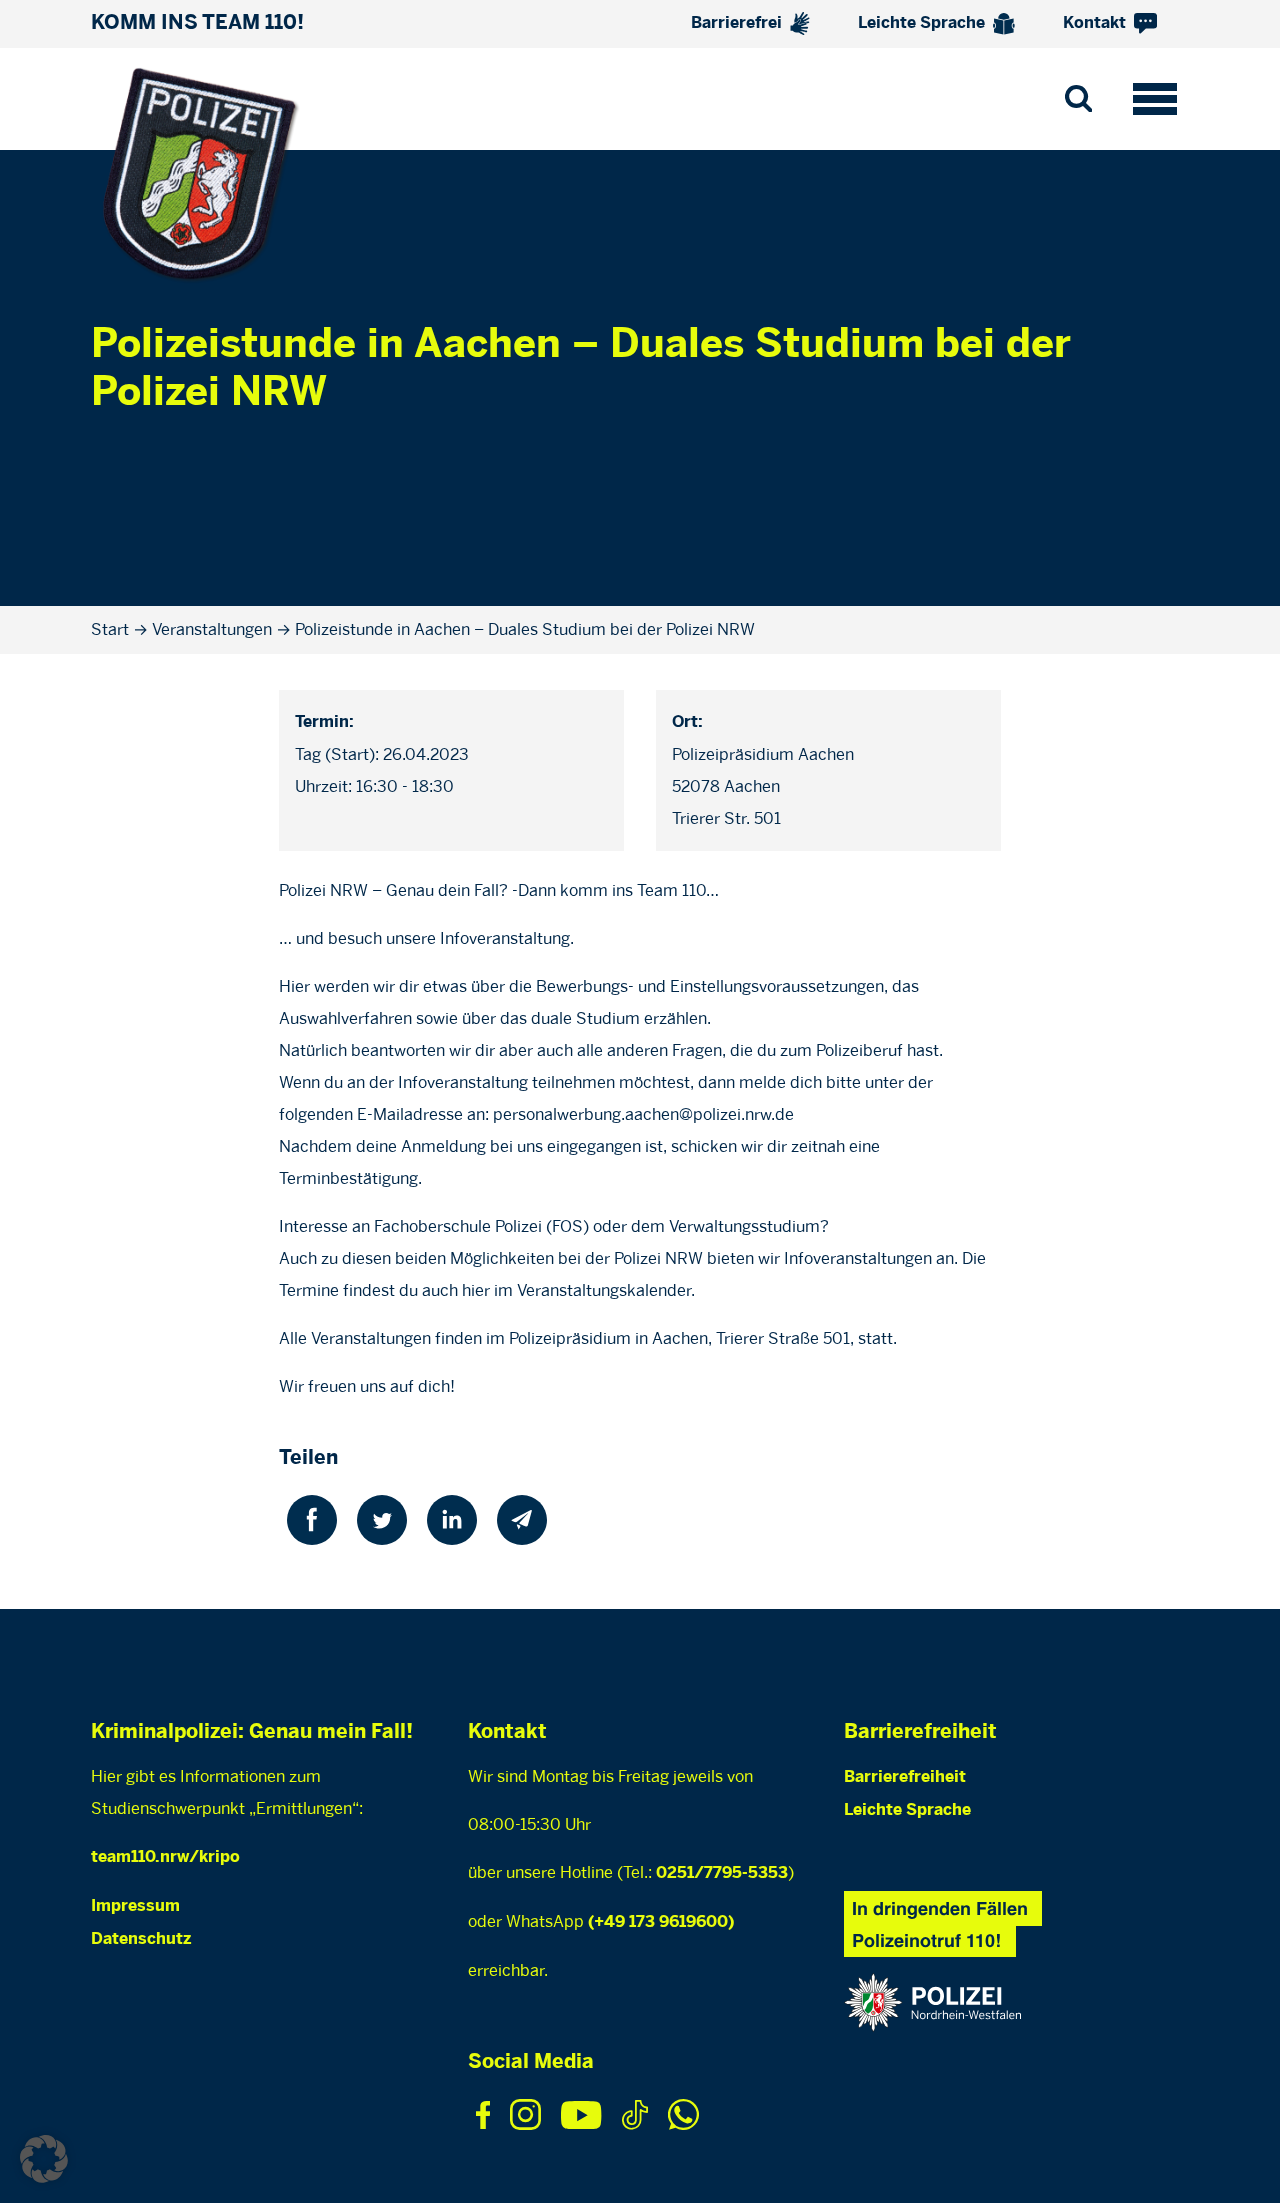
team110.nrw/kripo (165, 1857)
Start (110, 629)
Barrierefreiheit (905, 1777)
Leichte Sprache (923, 23)
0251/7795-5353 (722, 1873)
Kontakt (1096, 23)
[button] (44, 2159)
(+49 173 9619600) (661, 1922)
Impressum (135, 1906)
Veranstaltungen (212, 629)
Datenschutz (141, 1939)
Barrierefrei (738, 23)
